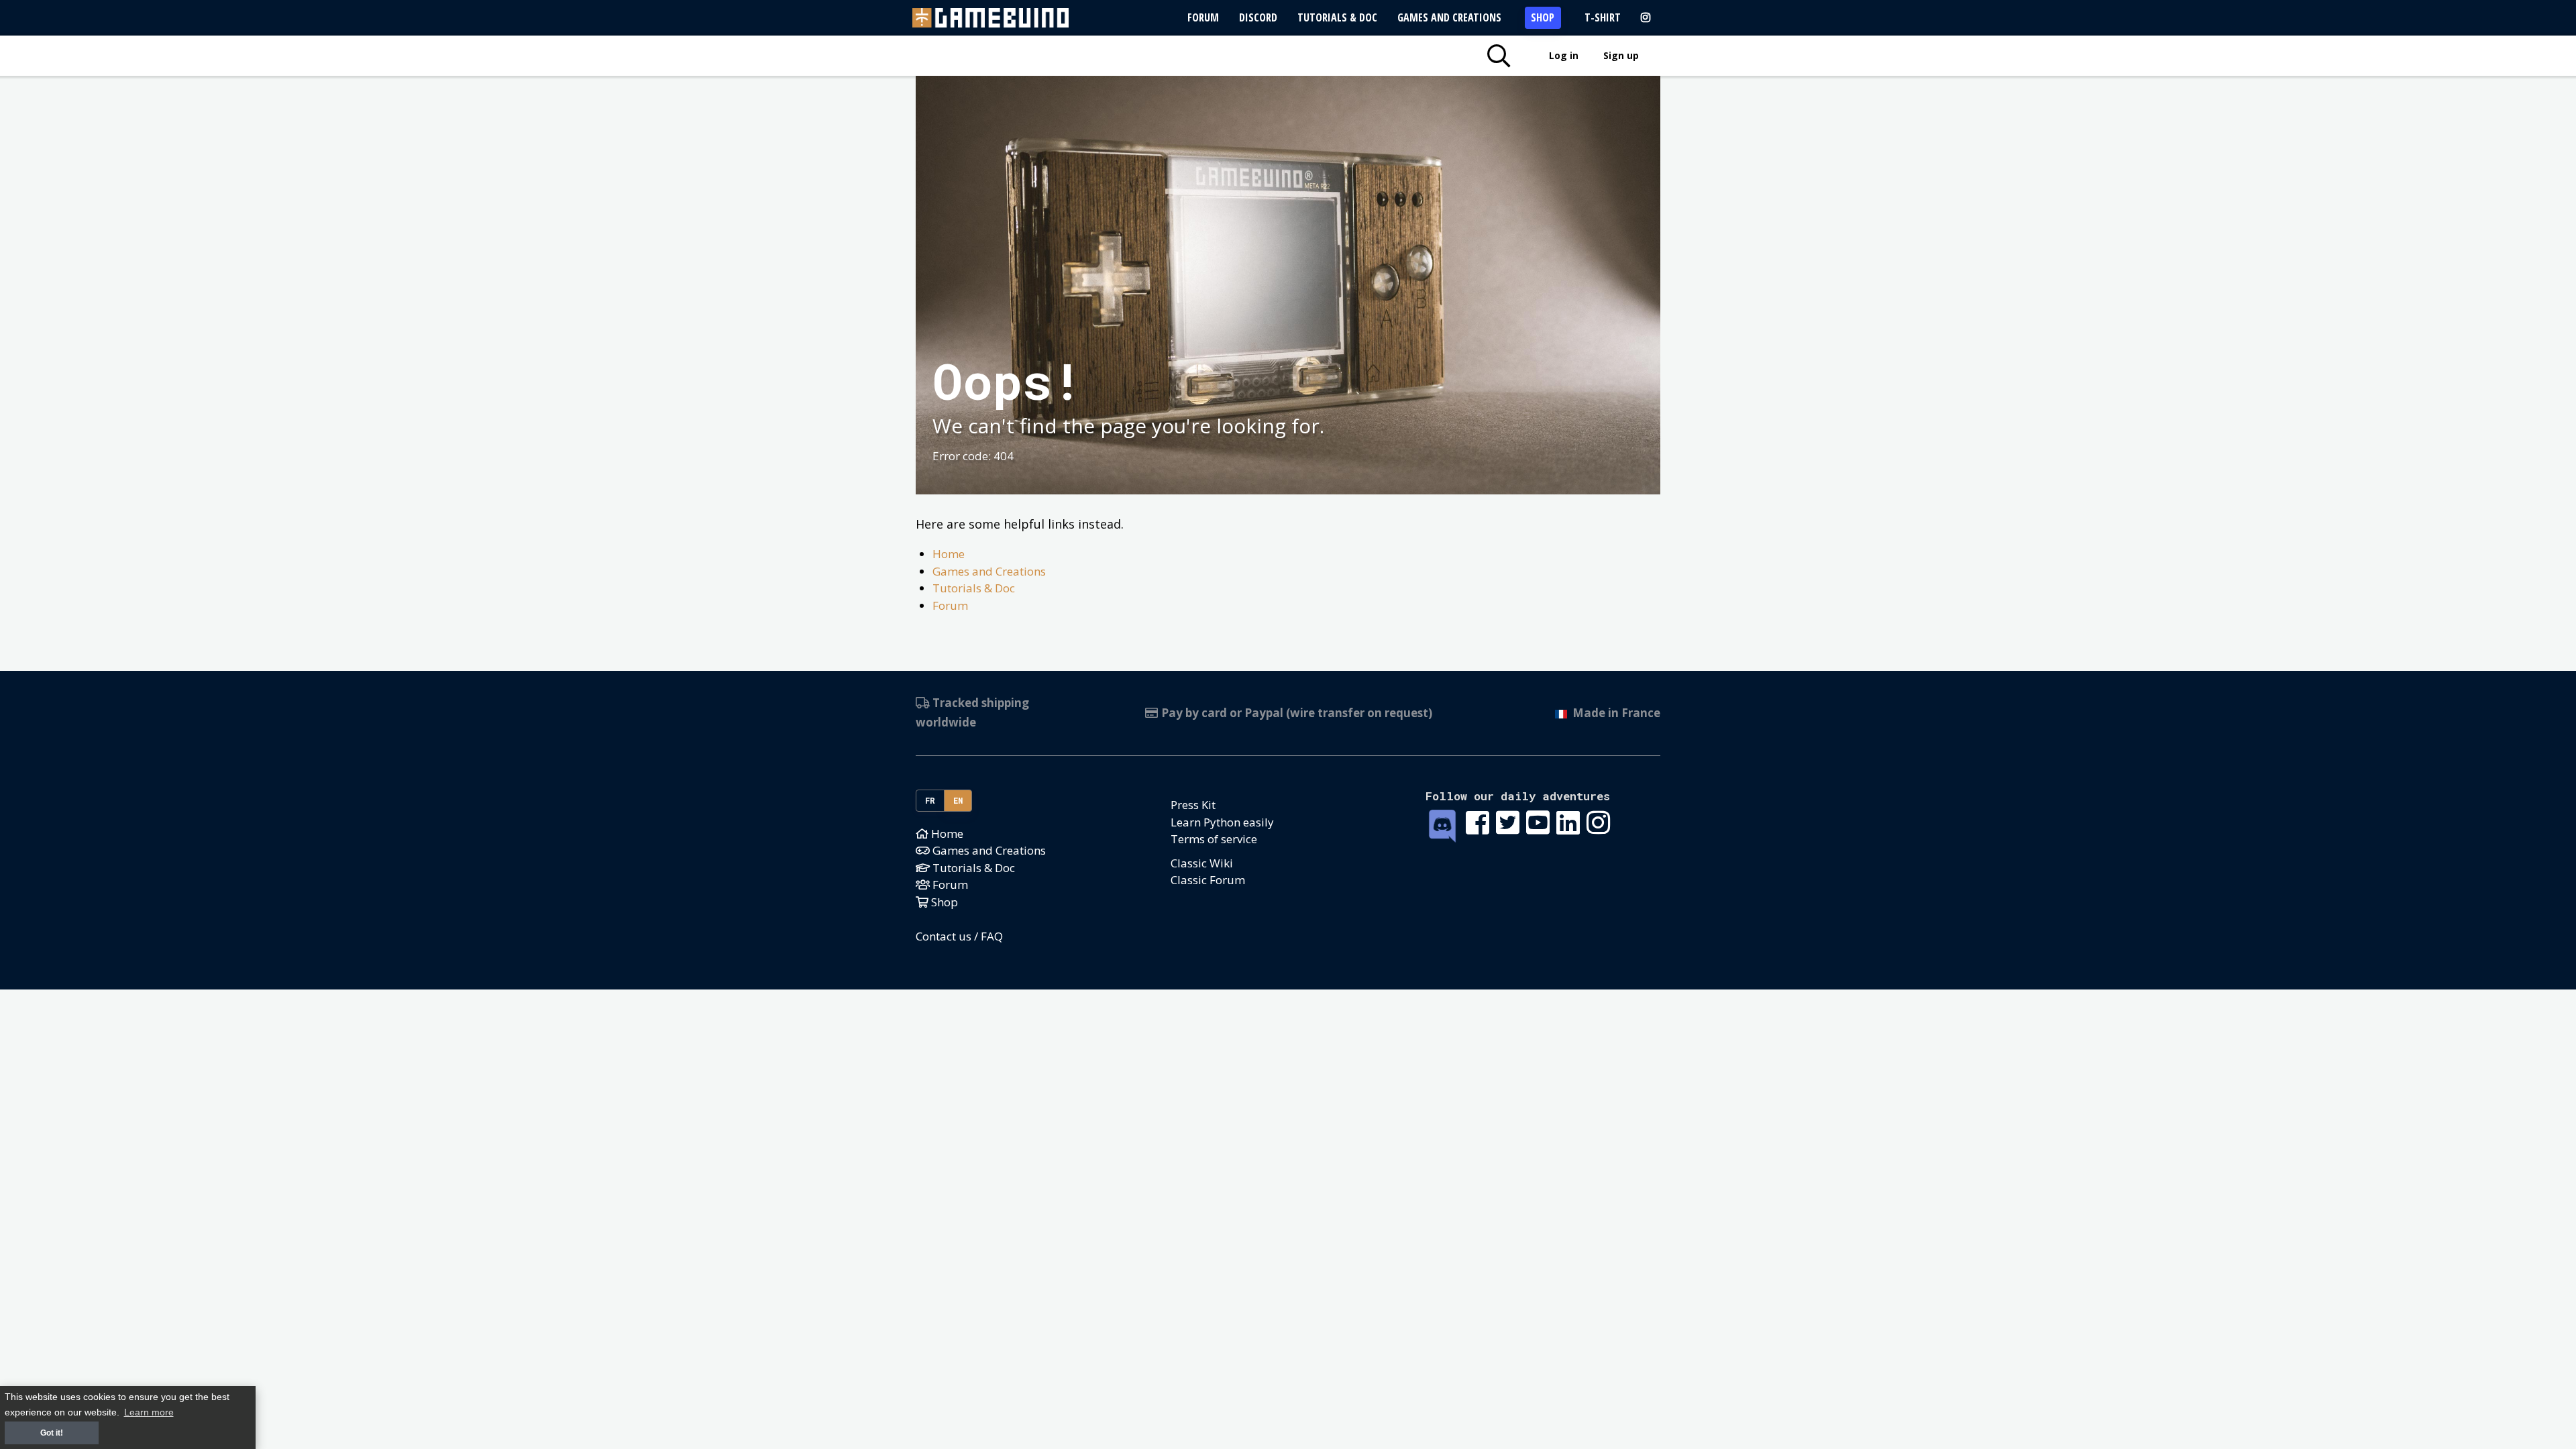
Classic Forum (1208, 880)
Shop (1543, 17)
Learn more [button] (149, 1412)
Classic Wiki (1202, 863)
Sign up (1621, 55)
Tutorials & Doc (1337, 17)
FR (930, 800)
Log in (1564, 55)
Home (949, 554)
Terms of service (1214, 839)
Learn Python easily (1222, 822)
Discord (1258, 17)
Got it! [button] (52, 1433)
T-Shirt (1603, 17)
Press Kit (1193, 805)
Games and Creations (1449, 17)
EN (958, 800)
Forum (1203, 17)
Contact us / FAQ (959, 936)
